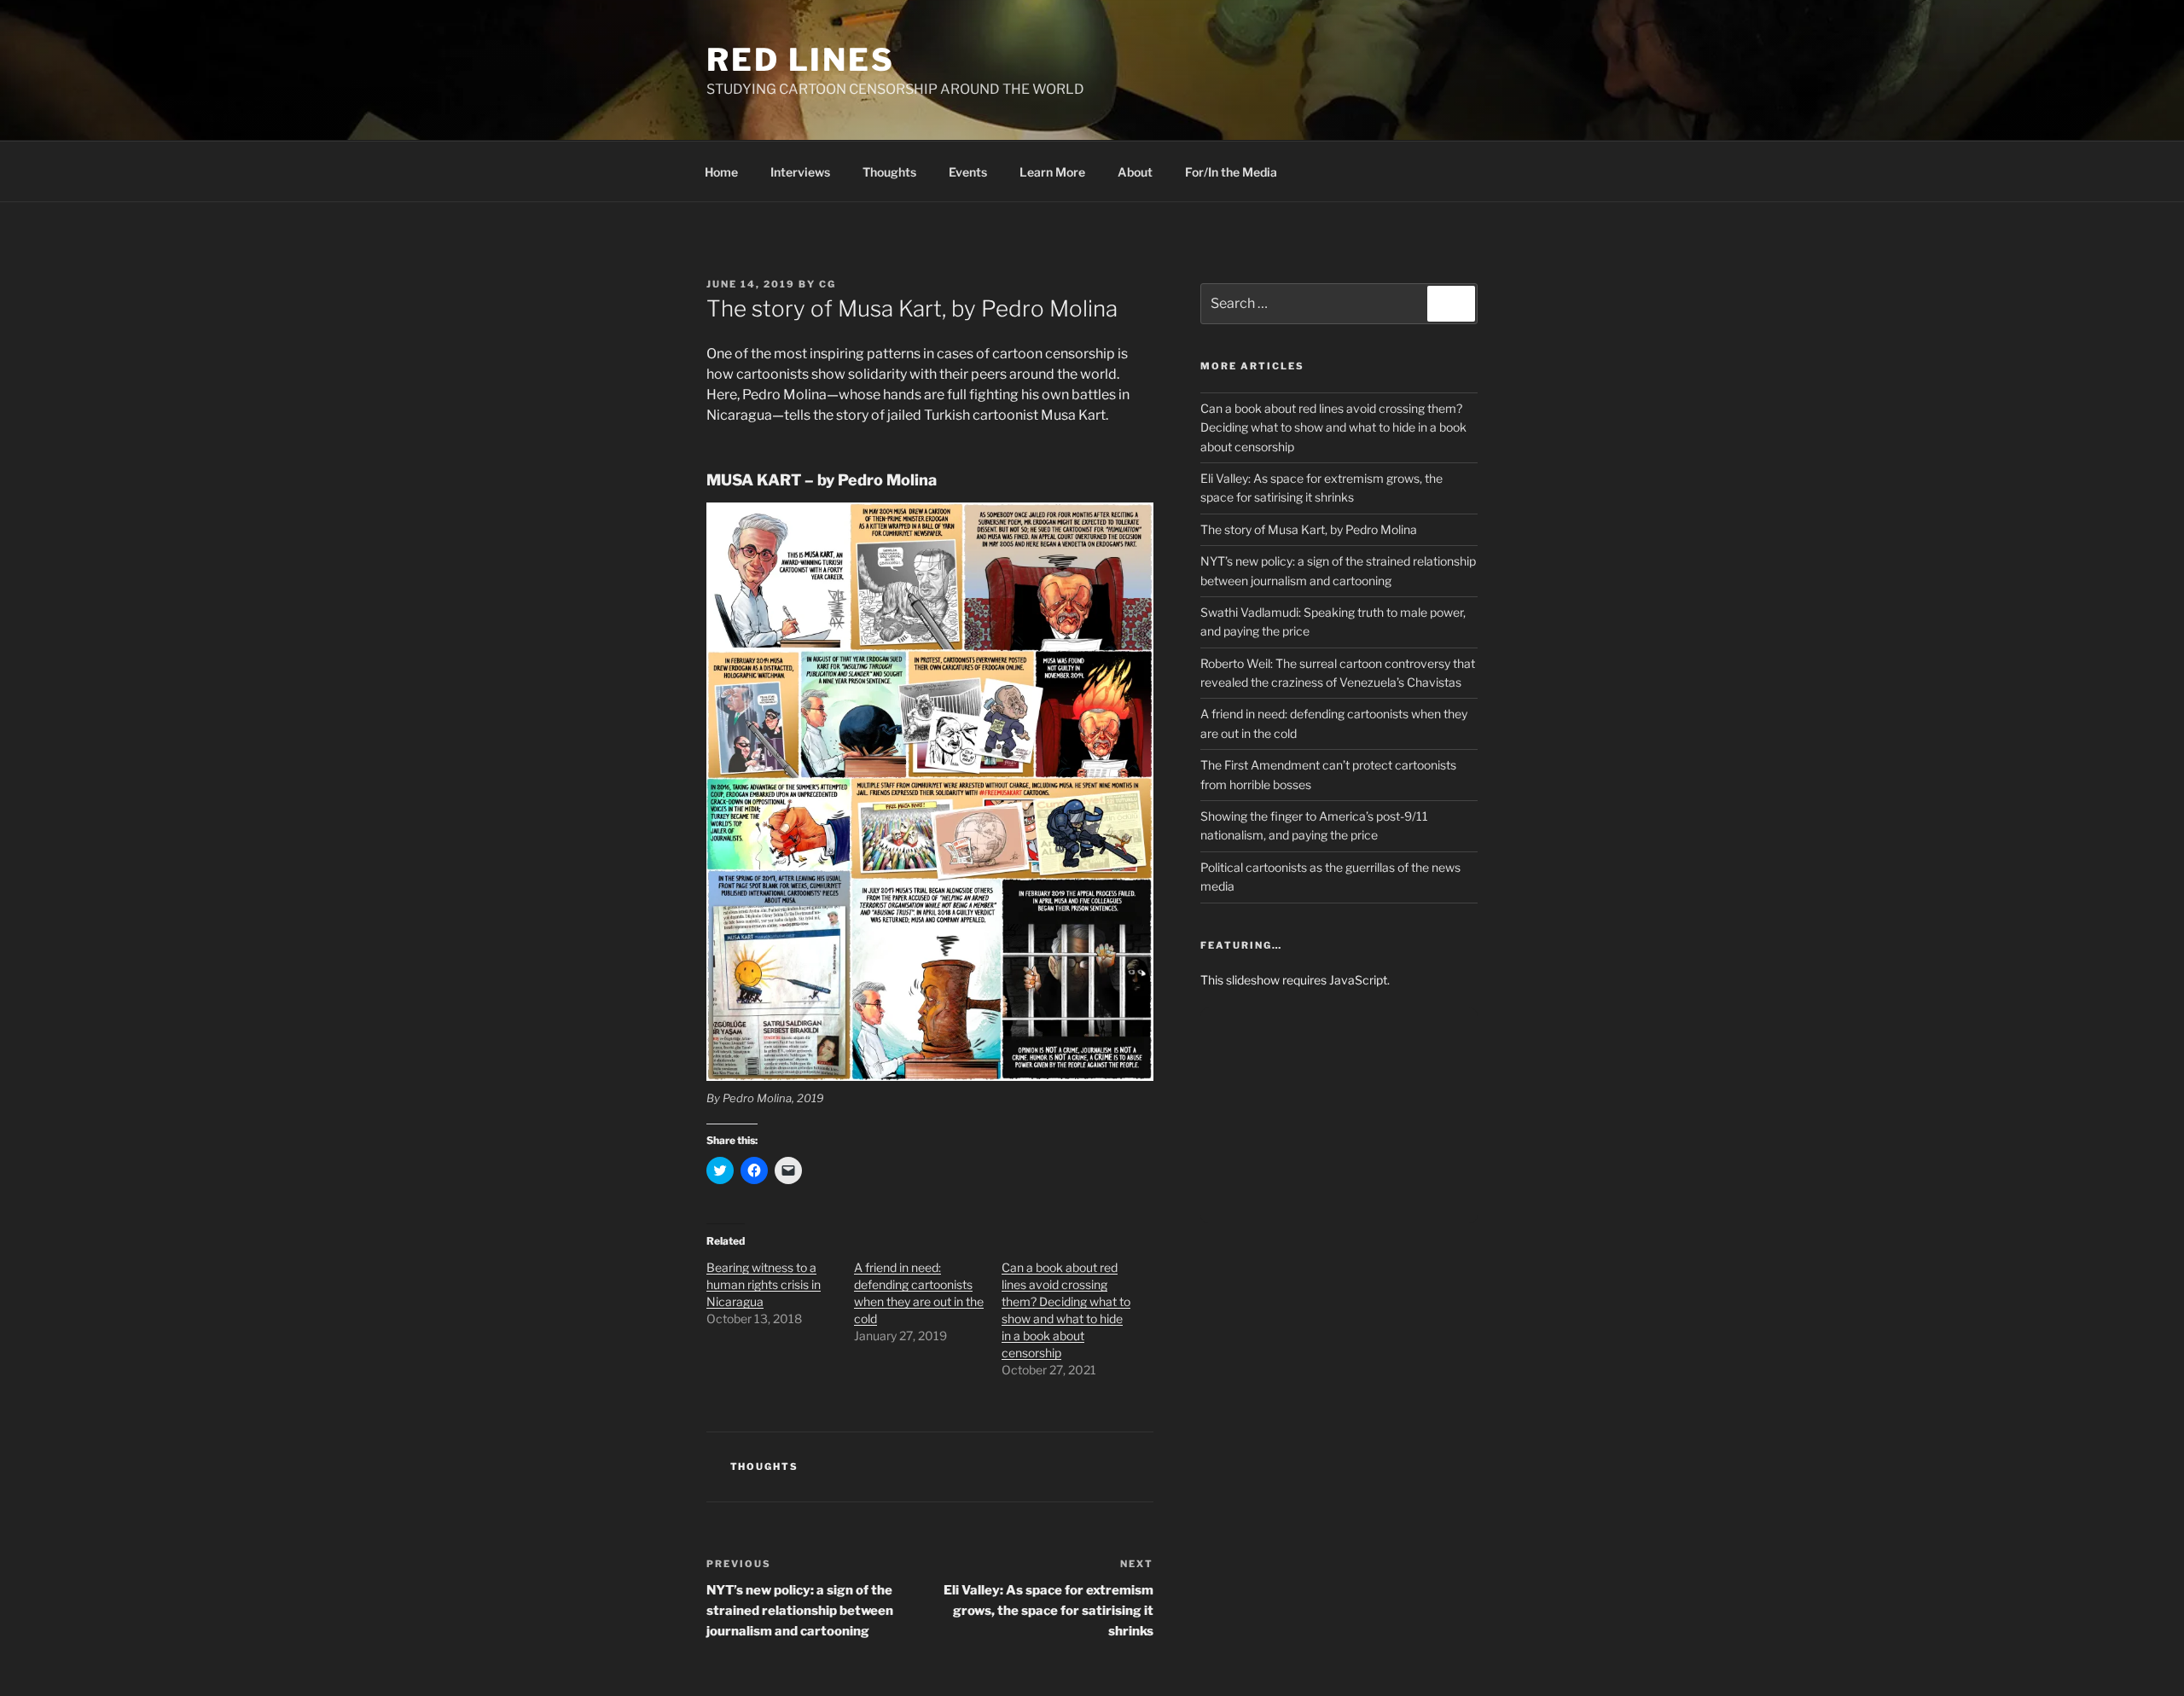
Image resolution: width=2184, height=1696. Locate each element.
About (1135, 172)
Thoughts (889, 172)
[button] (930, 792)
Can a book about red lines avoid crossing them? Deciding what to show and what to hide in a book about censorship (1333, 427)
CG (828, 284)
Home (721, 172)
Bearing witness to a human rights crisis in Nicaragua (764, 1284)
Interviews (800, 172)
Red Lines (801, 60)
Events (968, 172)
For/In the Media (1231, 172)
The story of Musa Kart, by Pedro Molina (1309, 529)
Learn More (1052, 172)
